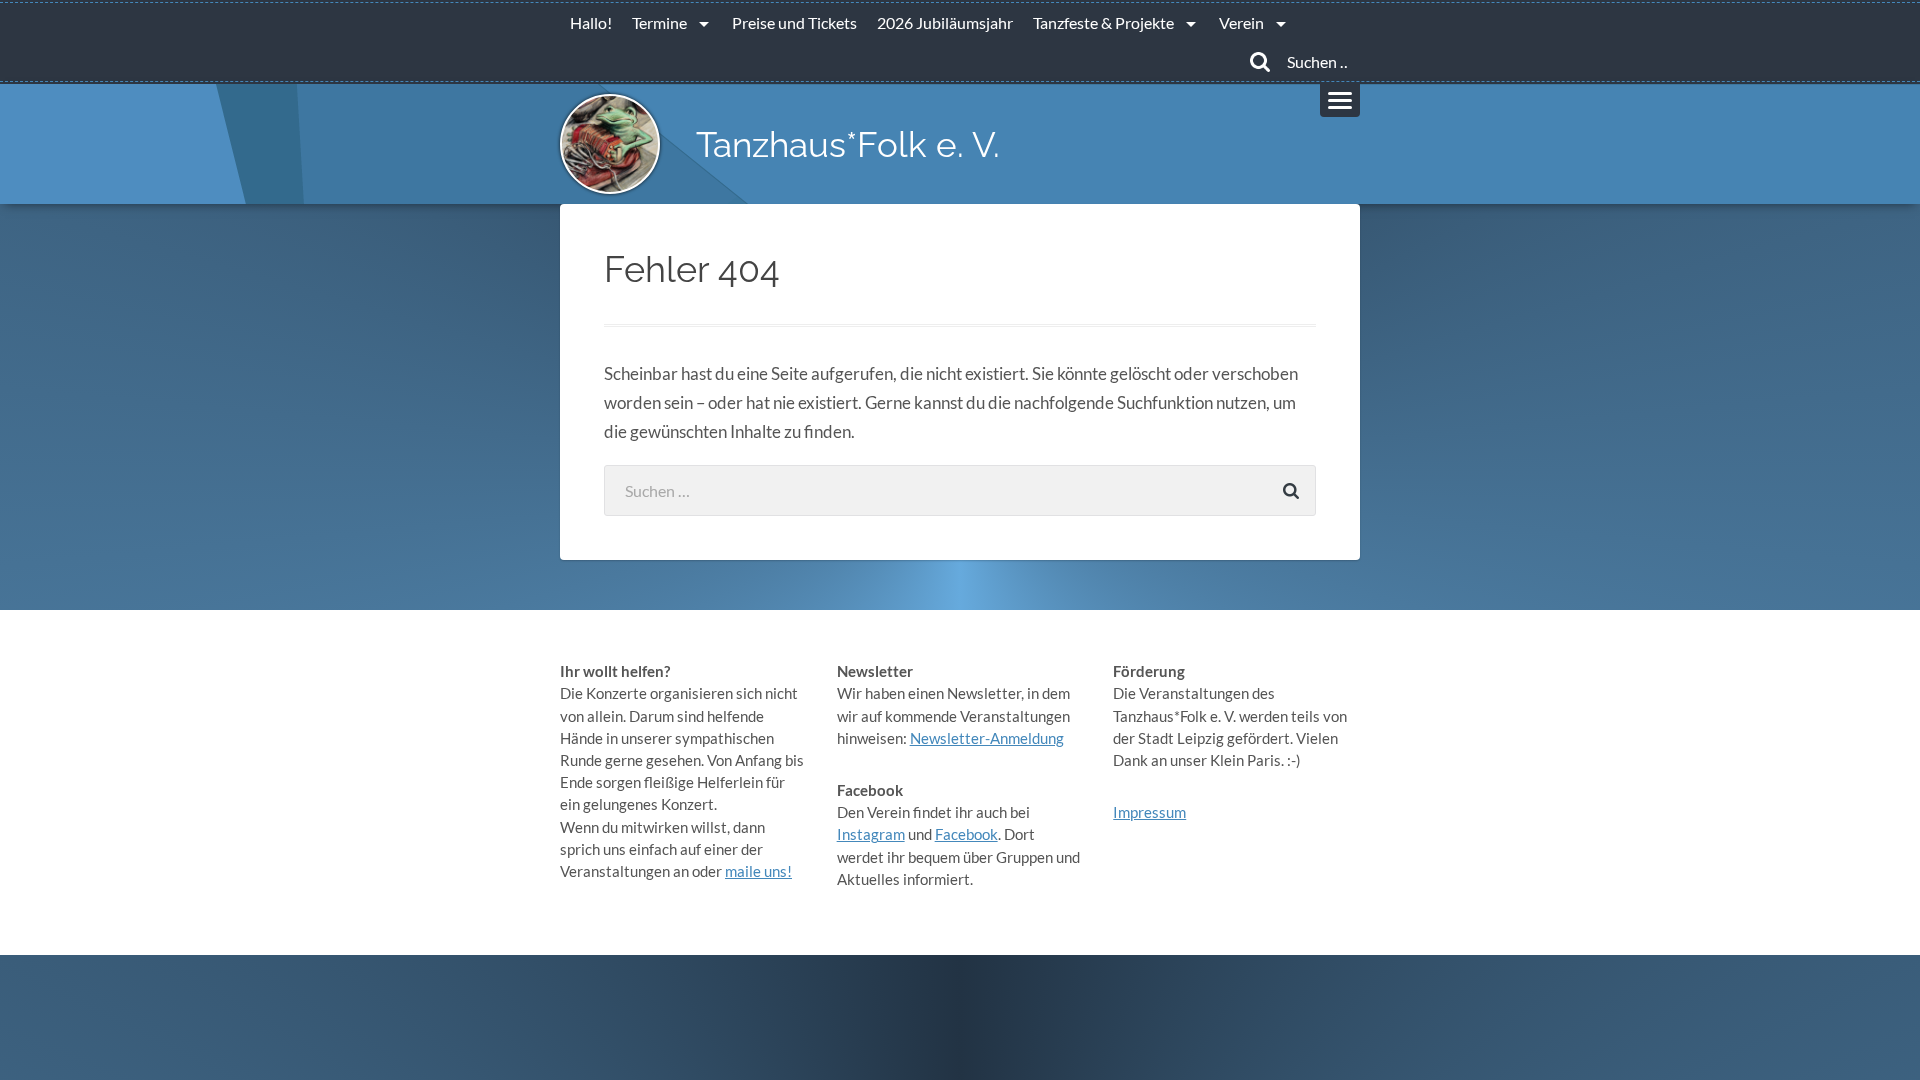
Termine (659, 22)
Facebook (966, 834)
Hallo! (591, 22)
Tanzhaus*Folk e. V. (848, 144)
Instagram (871, 834)
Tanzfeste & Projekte (1103, 22)
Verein (1241, 22)
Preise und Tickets (794, 22)
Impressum (1149, 812)
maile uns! (758, 871)
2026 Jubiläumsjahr (945, 22)
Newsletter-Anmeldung (987, 738)
